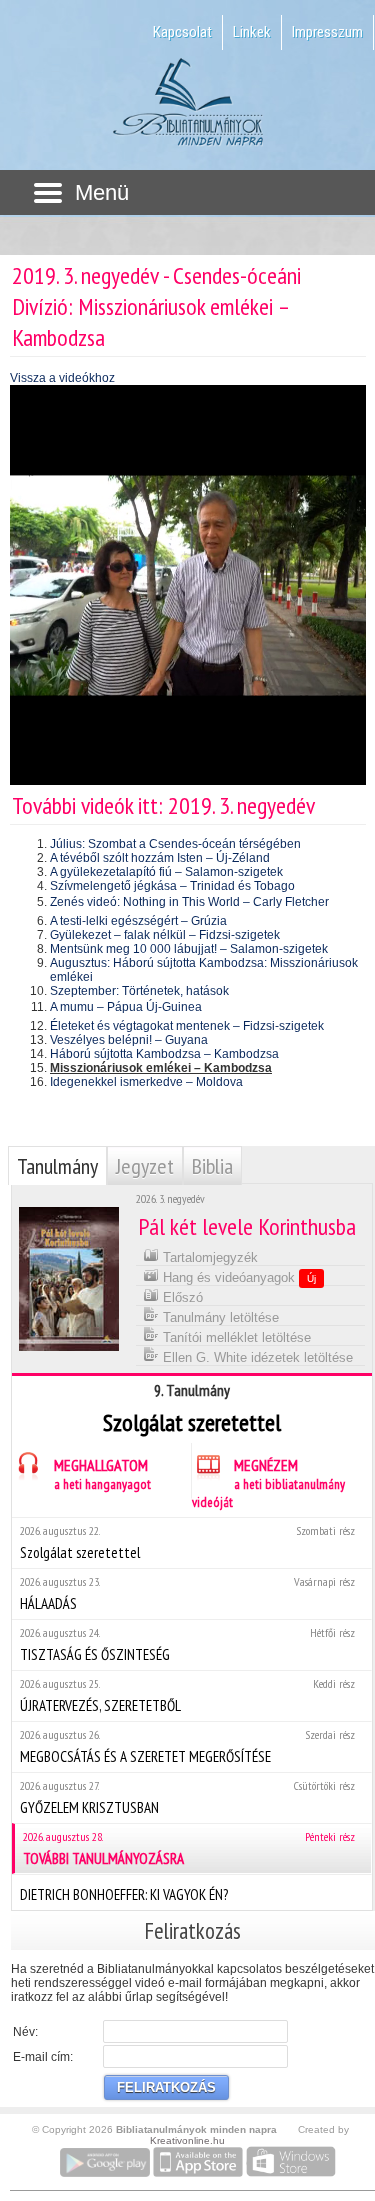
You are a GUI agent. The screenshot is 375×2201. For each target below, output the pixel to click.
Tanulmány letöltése (219, 1317)
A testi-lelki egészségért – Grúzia (138, 921)
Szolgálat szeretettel (187, 1542)
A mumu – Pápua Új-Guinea (126, 1007)
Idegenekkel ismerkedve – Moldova (146, 1082)
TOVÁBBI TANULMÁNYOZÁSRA (189, 1848)
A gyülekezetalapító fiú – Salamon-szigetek (166, 872)
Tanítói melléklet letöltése (235, 1337)
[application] (188, 585)
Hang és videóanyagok (237, 1277)
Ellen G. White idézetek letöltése (256, 1357)
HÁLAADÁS (187, 1593)
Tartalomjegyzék (208, 1257)
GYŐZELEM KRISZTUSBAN (187, 1797)
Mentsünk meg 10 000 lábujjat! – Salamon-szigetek (189, 949)
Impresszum (327, 32)
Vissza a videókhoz (62, 378)
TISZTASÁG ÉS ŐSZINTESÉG (187, 1644)
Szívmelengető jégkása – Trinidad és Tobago (172, 886)
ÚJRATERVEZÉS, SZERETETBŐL (187, 1695)
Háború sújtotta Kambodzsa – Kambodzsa (164, 1054)
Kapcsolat (182, 32)
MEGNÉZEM (268, 1483)
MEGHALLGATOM (102, 1474)
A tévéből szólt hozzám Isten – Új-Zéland (160, 858)
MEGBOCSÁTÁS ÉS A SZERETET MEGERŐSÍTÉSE (187, 1746)
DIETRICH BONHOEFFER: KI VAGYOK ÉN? (124, 1894)
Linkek (252, 32)
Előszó (181, 1297)
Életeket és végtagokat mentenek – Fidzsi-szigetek (187, 1026)
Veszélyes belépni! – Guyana (129, 1040)
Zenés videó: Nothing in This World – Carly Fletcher (189, 902)
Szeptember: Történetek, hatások (139, 991)
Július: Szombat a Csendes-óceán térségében (175, 844)
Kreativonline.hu (187, 2140)
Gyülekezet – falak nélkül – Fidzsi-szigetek (165, 935)
